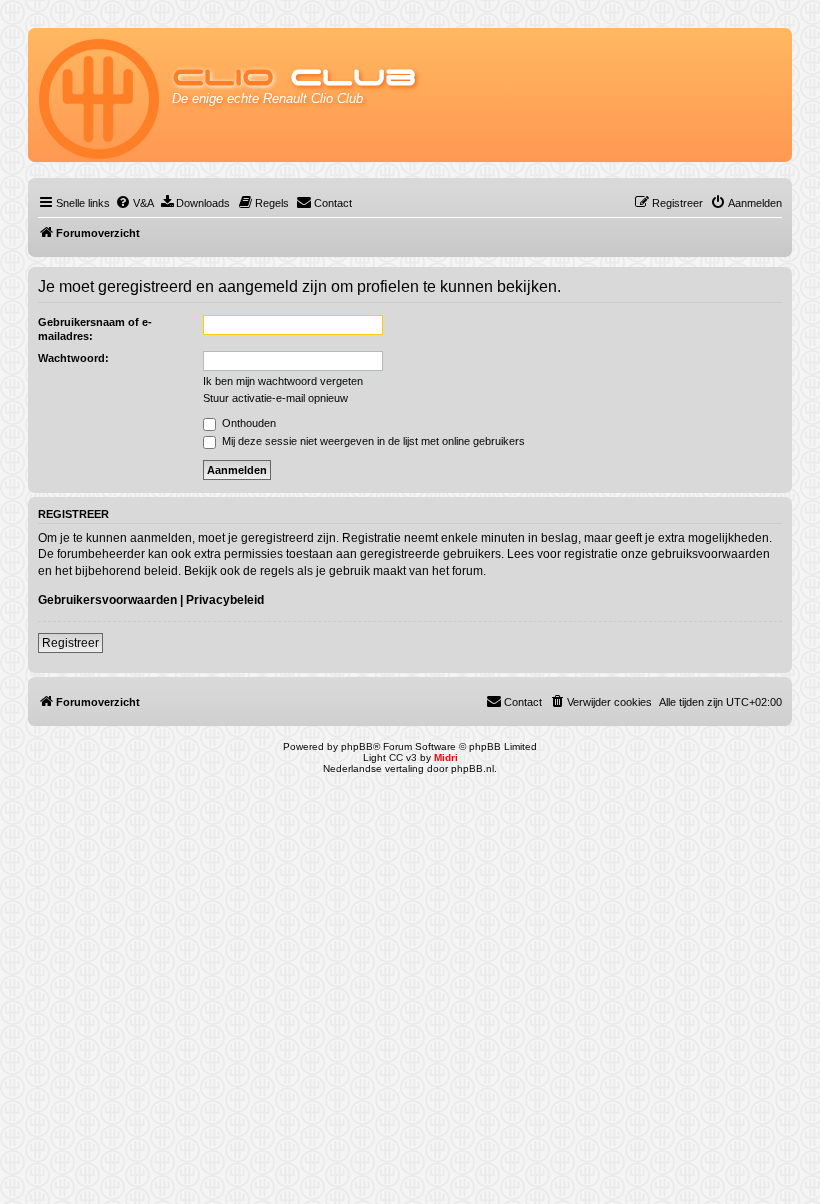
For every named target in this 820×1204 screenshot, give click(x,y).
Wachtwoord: (73, 358)
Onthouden (247, 423)
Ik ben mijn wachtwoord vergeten (283, 381)
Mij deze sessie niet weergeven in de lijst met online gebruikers (372, 441)
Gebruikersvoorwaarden (107, 600)
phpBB (357, 746)
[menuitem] (134, 203)
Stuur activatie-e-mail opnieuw (275, 398)
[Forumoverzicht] (100, 95)
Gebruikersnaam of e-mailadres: (95, 329)
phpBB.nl (472, 768)
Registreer (70, 643)
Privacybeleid (225, 600)
